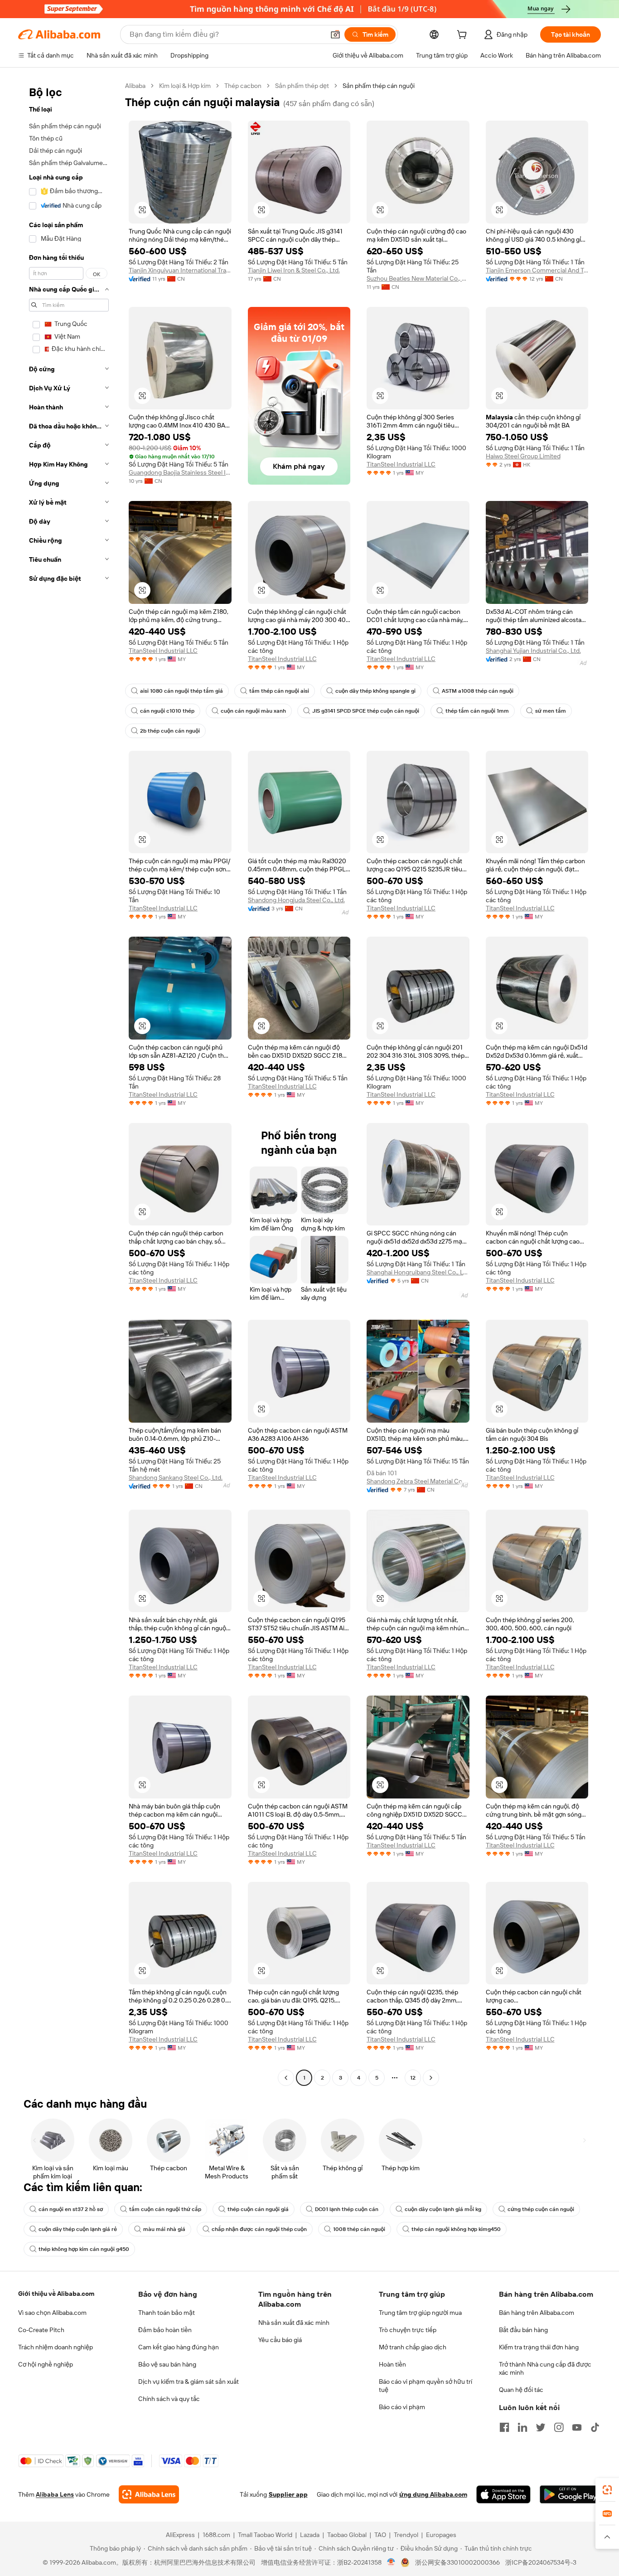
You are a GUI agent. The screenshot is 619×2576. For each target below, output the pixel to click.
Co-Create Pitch (41, 2330)
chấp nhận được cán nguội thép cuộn (259, 2229)
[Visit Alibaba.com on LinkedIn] (522, 2427)
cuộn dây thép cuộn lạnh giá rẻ (78, 2229)
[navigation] (69, 1083)
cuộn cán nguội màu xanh (253, 711)
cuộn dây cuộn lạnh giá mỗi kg (443, 2209)
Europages (441, 2535)
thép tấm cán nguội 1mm (477, 711)
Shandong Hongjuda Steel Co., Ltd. (296, 900)
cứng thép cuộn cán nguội (541, 2209)
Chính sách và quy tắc (169, 2399)
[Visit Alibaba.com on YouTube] (577, 2427)
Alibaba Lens (55, 2494)
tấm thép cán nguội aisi (279, 691)
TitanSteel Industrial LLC (401, 464)
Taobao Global (347, 2535)
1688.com (216, 2535)
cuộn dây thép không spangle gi (375, 691)
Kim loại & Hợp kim (185, 86)
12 (413, 2078)
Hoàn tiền (392, 2364)
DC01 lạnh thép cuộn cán (347, 2209)
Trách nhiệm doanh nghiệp (56, 2347)
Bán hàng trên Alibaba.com (537, 2313)
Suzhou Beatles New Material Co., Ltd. (418, 278)
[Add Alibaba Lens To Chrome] (149, 2494)
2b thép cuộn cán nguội (170, 731)
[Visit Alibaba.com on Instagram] (559, 2427)
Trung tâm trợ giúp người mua (420, 2313)
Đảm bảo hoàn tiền (165, 2330)
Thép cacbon (243, 86)
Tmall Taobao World (265, 2535)
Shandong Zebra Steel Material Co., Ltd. (418, 1481)
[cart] (464, 36)
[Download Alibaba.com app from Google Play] (570, 2494)
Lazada (310, 2535)
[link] (607, 2490)
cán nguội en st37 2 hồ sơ (71, 2209)
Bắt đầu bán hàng (523, 2330)
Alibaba (135, 86)
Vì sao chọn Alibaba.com (52, 2313)
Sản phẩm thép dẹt (302, 86)
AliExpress (180, 2535)
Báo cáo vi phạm (402, 2407)
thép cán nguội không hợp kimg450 (456, 2229)
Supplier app (288, 2494)
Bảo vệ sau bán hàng (167, 2364)
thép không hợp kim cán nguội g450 (84, 2249)
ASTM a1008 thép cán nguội (478, 691)
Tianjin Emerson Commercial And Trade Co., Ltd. (537, 270)
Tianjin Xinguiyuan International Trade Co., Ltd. (180, 270)
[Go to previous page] (286, 2078)
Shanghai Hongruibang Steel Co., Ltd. (418, 1272)
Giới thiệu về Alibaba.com (56, 2294)
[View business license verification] (391, 2562)
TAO (380, 2535)
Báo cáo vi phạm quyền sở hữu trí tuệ (426, 2386)
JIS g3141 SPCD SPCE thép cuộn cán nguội (366, 711)
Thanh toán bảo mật (167, 2313)
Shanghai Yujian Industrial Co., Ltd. (533, 651)
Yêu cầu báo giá (280, 2340)
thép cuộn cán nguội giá (258, 2209)
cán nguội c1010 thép (167, 711)
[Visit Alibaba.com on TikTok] (595, 2427)
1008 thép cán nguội (359, 2229)
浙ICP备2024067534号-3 (541, 2562)
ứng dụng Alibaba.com (433, 2494)
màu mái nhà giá (164, 2229)
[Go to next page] (431, 2078)
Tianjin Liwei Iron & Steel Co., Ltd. (294, 270)
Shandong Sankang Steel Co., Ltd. (176, 1478)
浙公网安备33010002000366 (457, 2562)
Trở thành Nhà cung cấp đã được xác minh (545, 2368)
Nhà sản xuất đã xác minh (294, 2323)
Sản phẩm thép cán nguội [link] (379, 86)
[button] (335, 34)
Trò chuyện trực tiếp (408, 2330)
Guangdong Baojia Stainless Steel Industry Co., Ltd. (180, 472)
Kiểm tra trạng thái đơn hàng (539, 2347)
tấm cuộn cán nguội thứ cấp (165, 2209)
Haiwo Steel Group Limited (523, 456)
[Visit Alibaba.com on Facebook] (504, 2427)
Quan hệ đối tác (521, 2390)
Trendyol (406, 2535)
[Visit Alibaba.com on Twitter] (541, 2427)
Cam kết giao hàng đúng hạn (179, 2347)
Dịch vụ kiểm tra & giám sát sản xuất (189, 2382)
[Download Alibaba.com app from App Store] (503, 2494)
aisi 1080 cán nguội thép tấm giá (181, 691)
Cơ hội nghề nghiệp (46, 2364)
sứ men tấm (551, 711)
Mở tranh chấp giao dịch (413, 2347)
